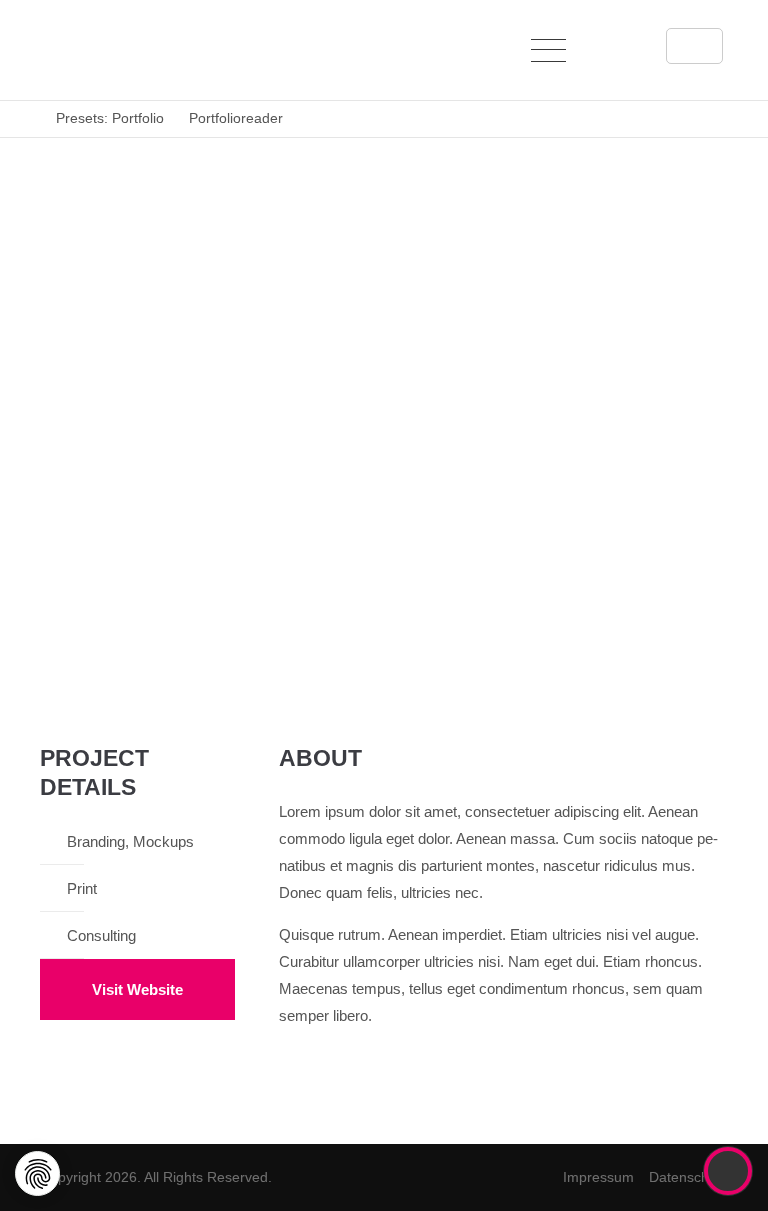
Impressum (598, 1177)
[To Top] (728, 1171)
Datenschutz (688, 1177)
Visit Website (137, 989)
